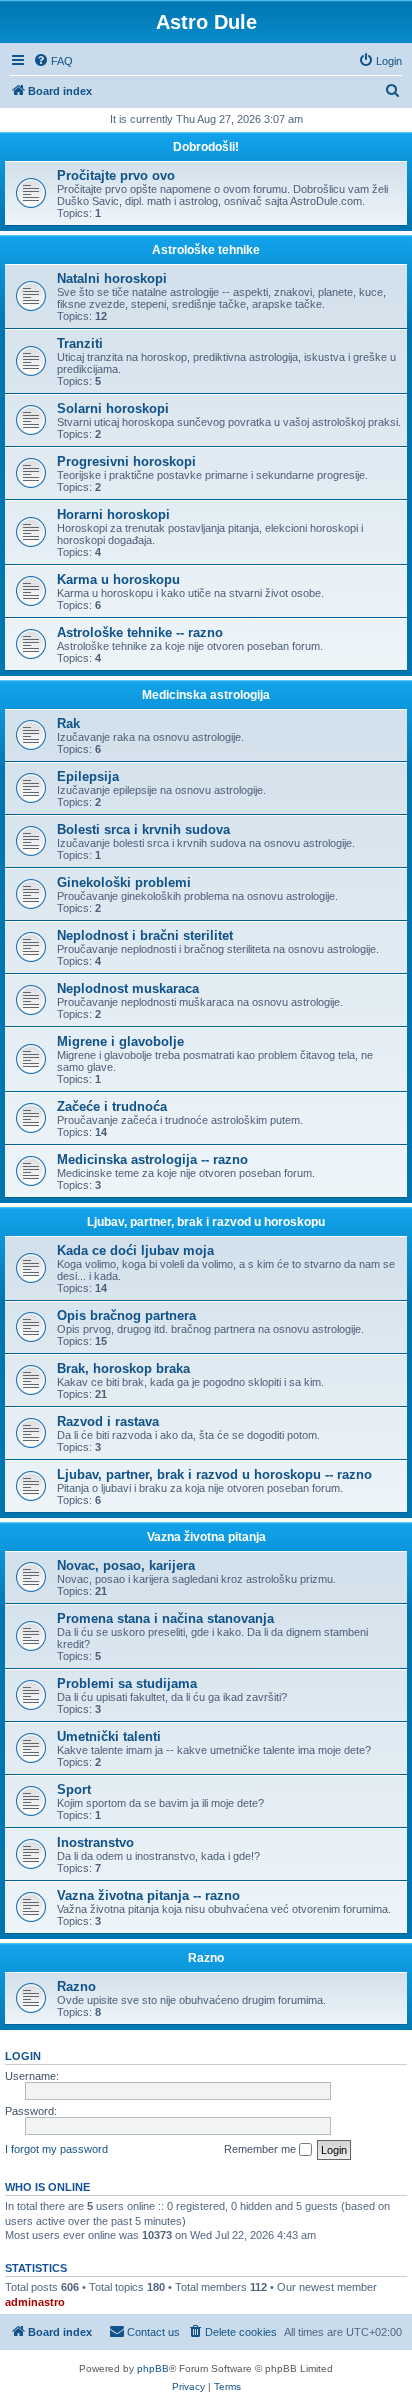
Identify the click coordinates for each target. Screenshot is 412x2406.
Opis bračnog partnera (126, 1315)
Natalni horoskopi (112, 278)
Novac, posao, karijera (126, 1565)
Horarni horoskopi (113, 514)
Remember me (261, 2149)
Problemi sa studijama (127, 1683)
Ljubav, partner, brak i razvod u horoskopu (206, 1222)
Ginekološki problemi (124, 882)
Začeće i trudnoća (112, 1106)
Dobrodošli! (206, 147)
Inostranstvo (95, 1842)
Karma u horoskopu (118, 579)
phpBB (153, 2368)
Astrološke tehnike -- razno (140, 632)
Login (23, 2056)
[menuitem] (53, 61)
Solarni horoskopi (113, 408)
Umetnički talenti (109, 1736)
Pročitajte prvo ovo (116, 175)
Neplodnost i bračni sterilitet (145, 935)
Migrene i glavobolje (120, 1041)
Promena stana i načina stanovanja (165, 1618)
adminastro (35, 2302)
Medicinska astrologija (206, 695)
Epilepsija (88, 776)
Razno (206, 1958)
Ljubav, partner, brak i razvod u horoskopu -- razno (214, 1474)
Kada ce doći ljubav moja (135, 1250)
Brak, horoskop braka (123, 1368)
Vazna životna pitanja (206, 1537)
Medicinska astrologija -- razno (152, 1159)
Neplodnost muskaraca (128, 988)
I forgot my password (56, 2149)
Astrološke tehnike (206, 250)
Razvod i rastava (108, 1421)
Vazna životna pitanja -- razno (148, 1895)
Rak (68, 723)
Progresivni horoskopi (126, 461)
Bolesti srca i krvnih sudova (143, 829)
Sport (74, 1789)
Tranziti (80, 343)
